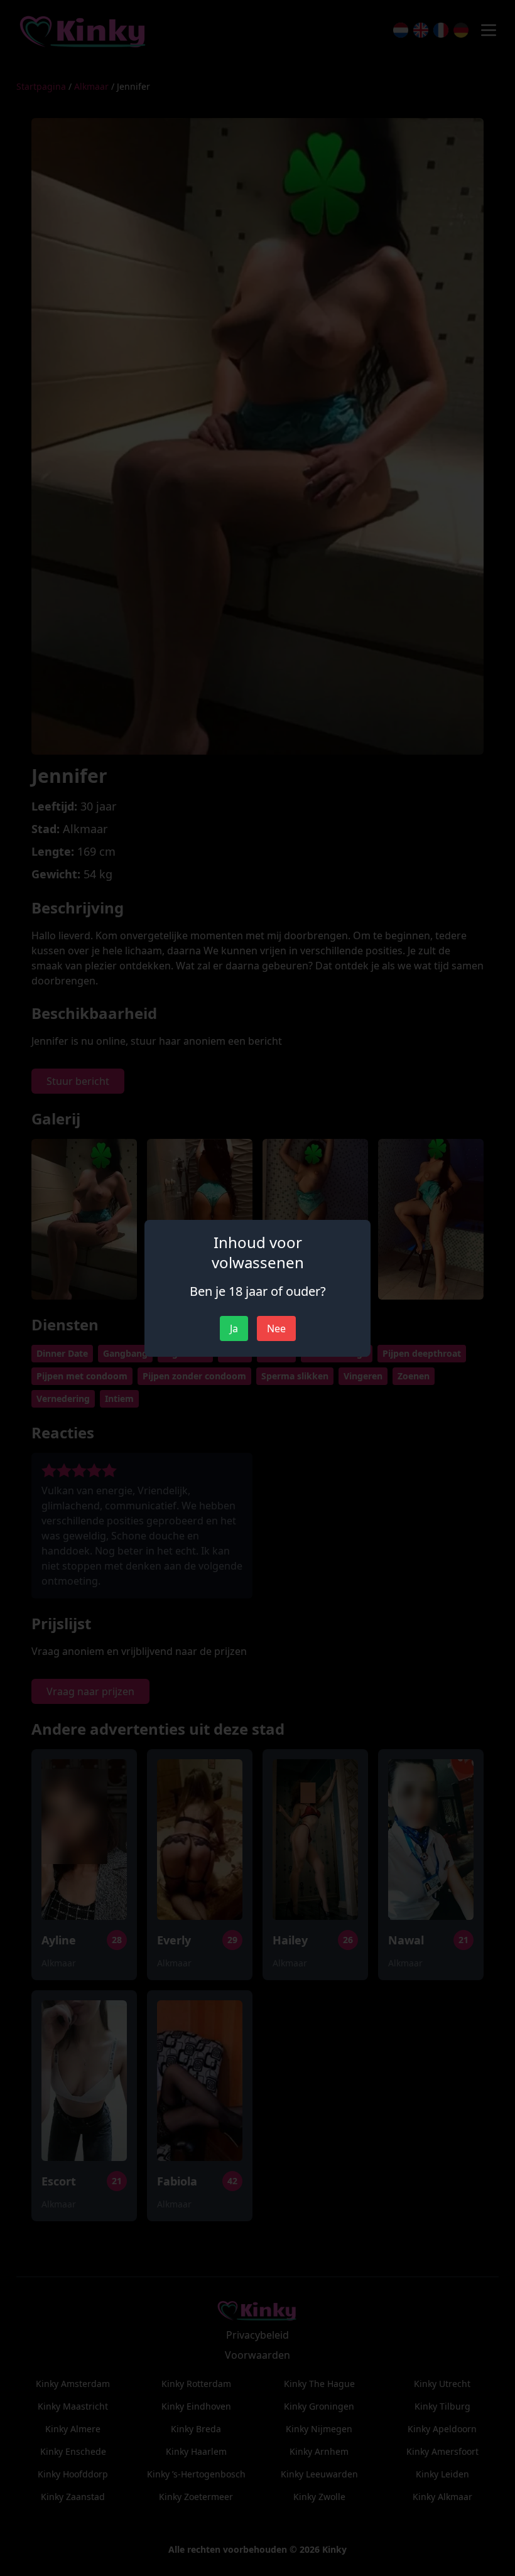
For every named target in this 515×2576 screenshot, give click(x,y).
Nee (276, 1328)
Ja (234, 1328)
